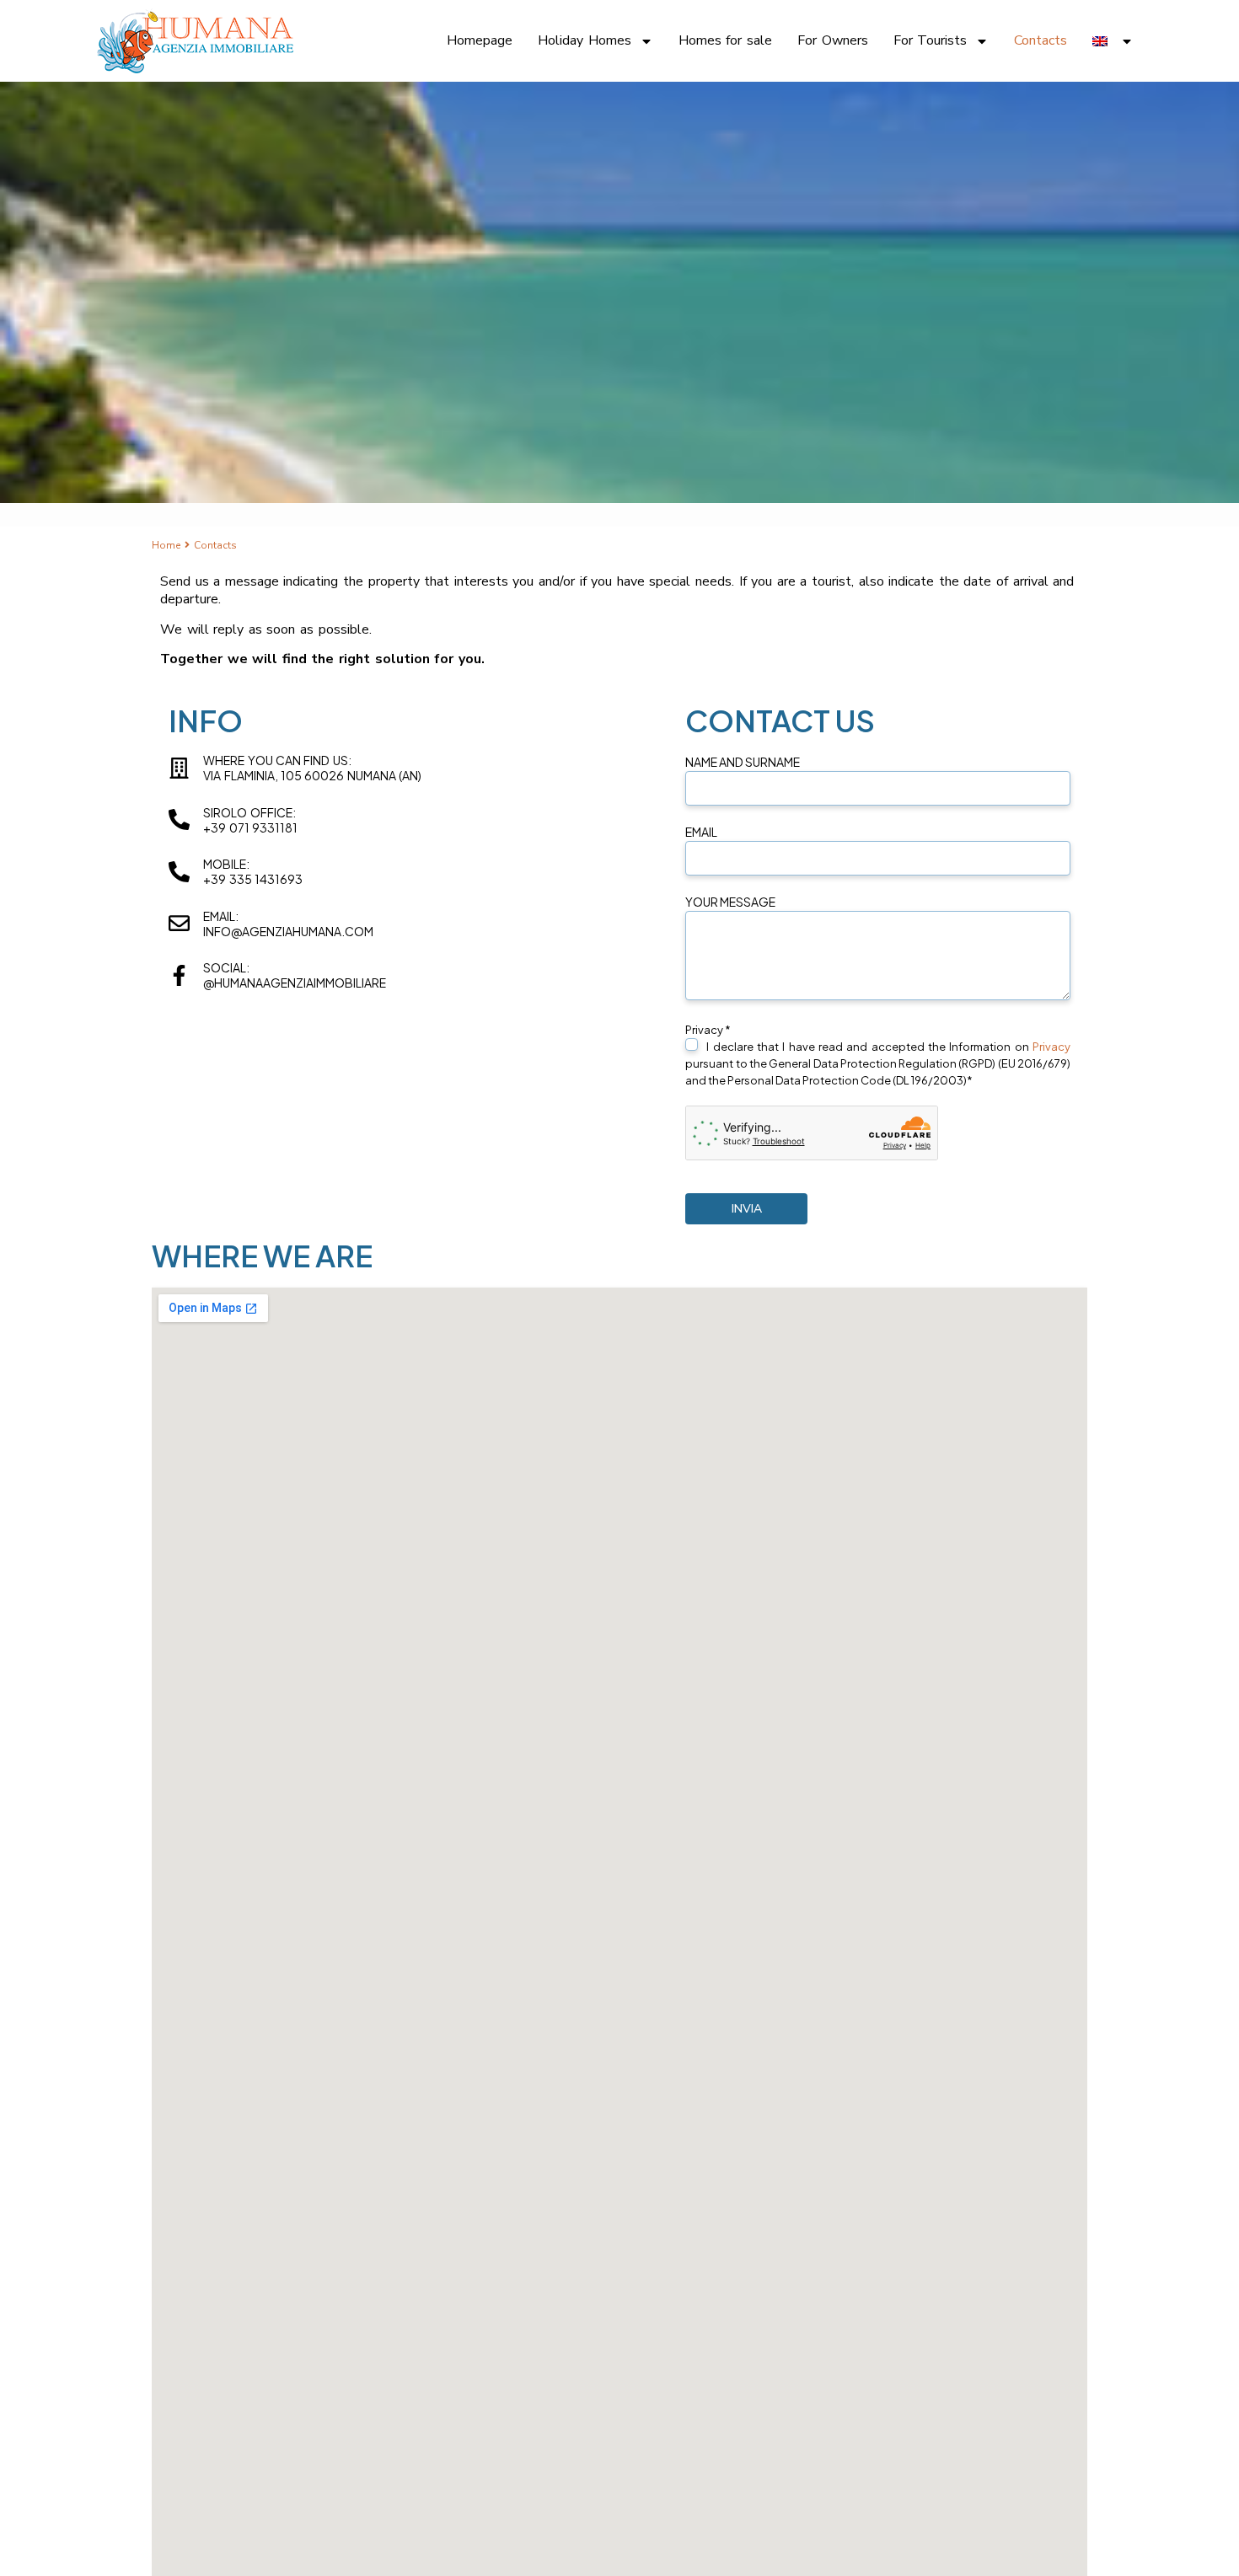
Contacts (1041, 41)
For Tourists (931, 41)
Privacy (1051, 1047)
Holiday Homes (585, 41)
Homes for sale (725, 41)
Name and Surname (743, 762)
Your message (730, 902)
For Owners (833, 41)
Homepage (480, 41)
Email (701, 832)
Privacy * (878, 1055)
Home (166, 545)
